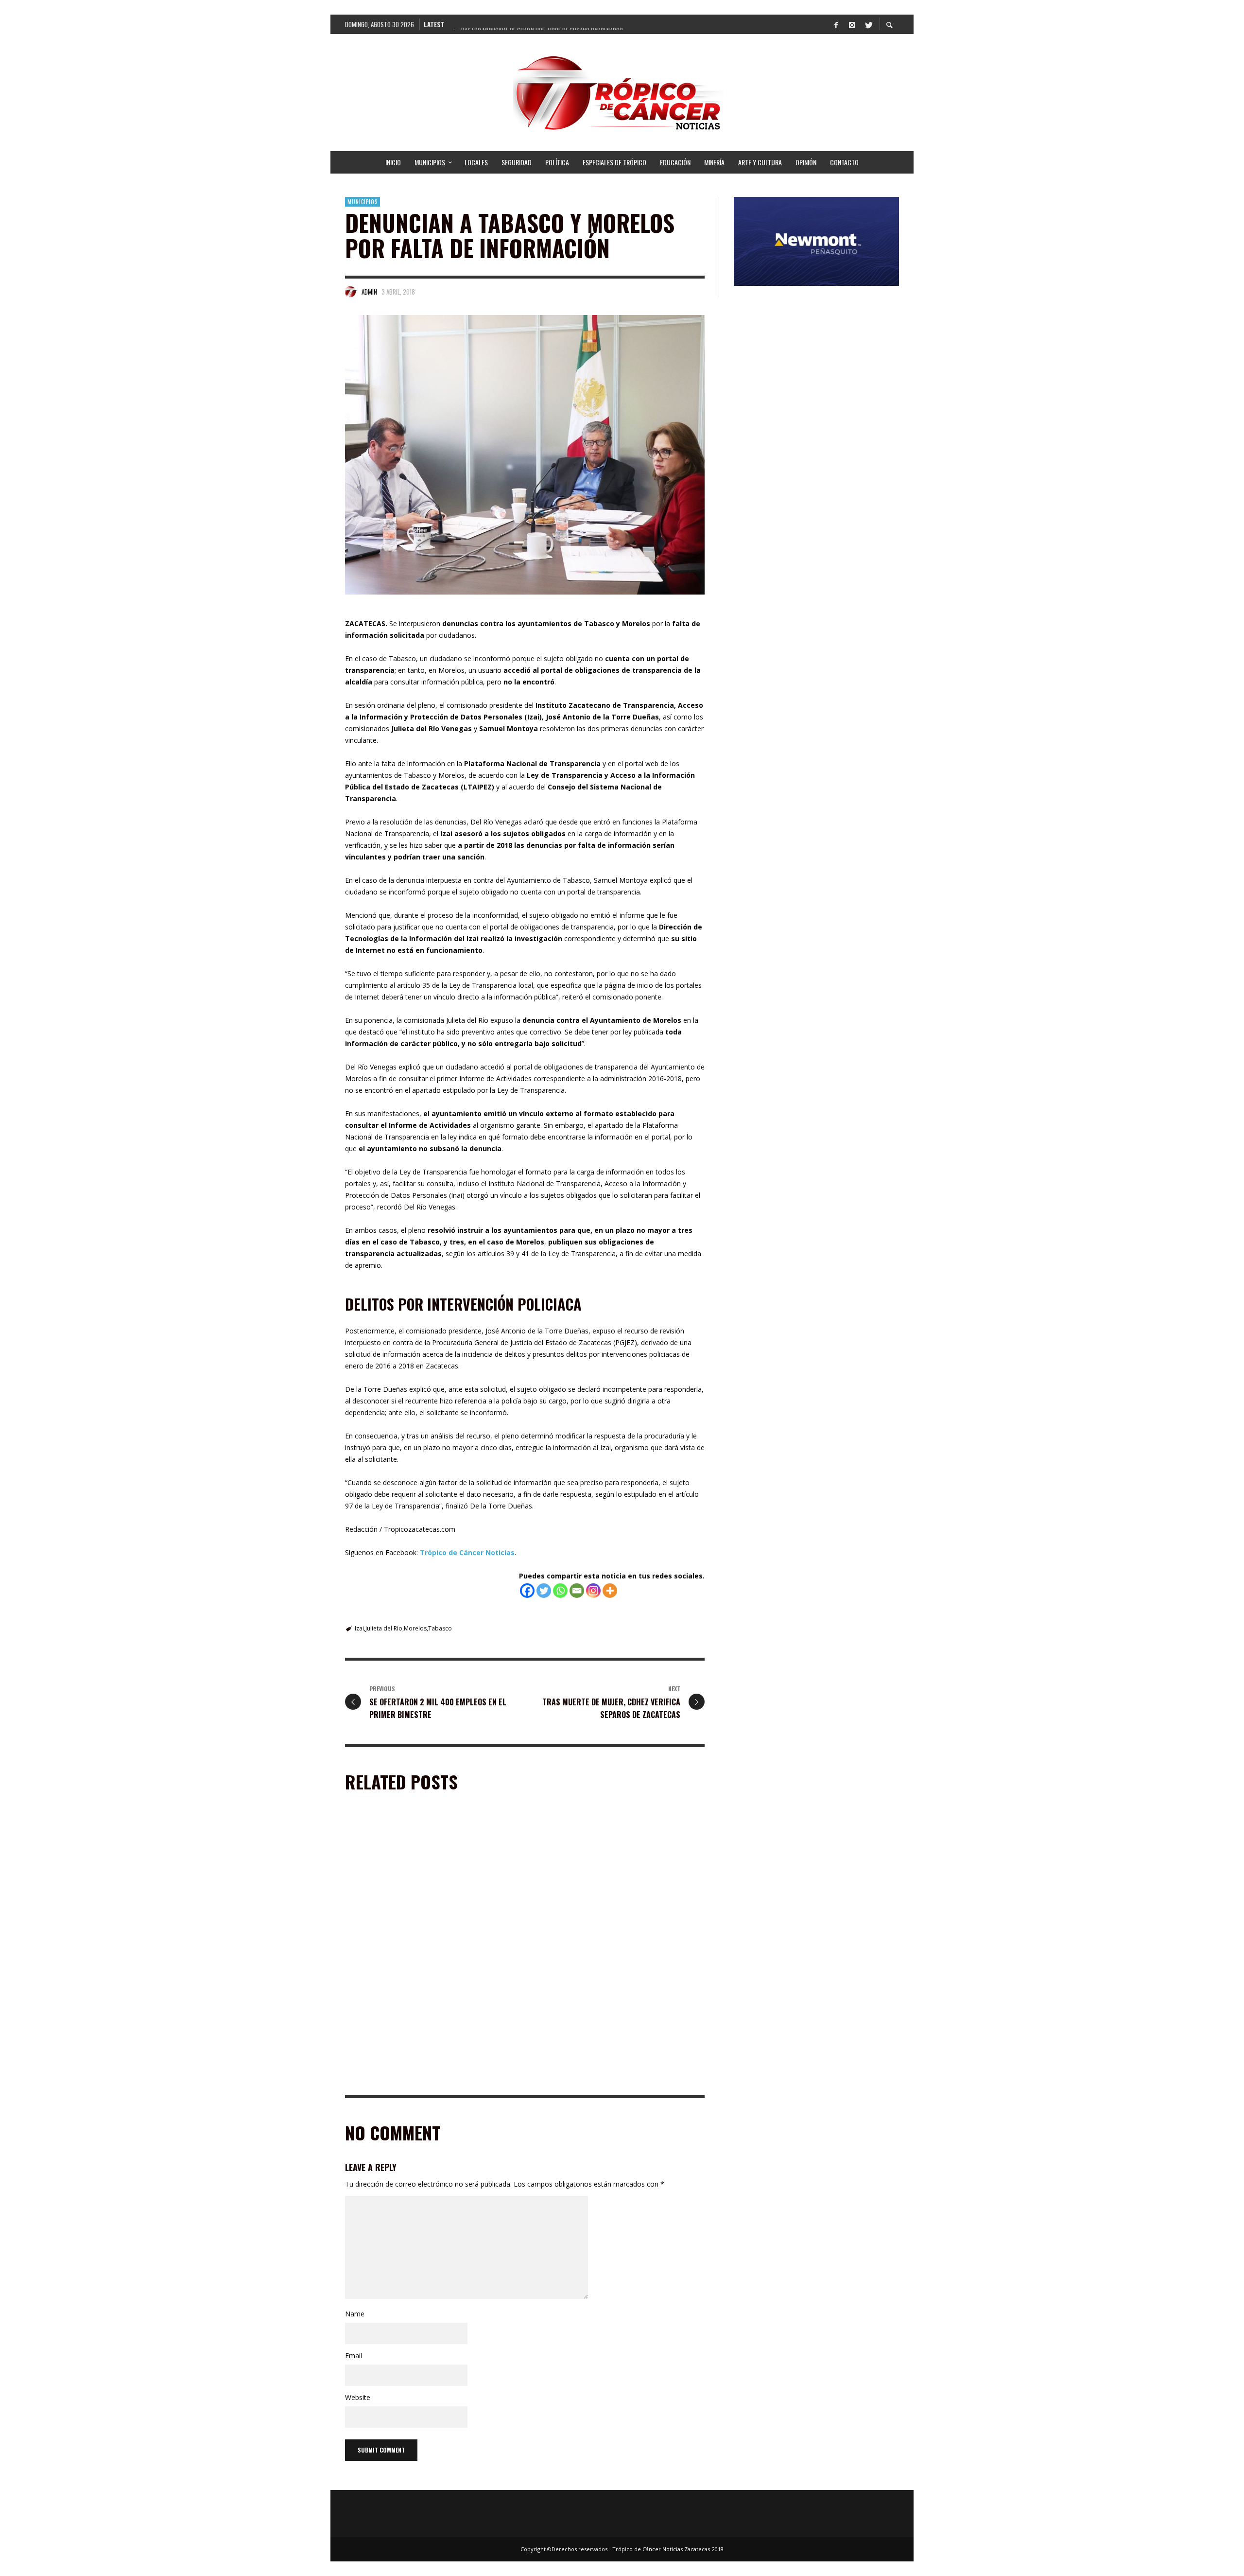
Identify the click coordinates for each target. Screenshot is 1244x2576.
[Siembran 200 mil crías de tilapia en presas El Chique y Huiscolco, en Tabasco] (416, 2018)
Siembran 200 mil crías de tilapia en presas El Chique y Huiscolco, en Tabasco (422, 2081)
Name (355, 2314)
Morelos (415, 1628)
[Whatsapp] (560, 1591)
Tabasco (440, 1628)
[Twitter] (868, 24)
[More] (610, 1591)
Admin (369, 292)
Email (354, 2356)
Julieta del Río (384, 1628)
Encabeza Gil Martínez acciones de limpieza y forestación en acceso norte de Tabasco (606, 2081)
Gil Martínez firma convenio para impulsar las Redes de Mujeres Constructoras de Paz (610, 1945)
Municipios (363, 202)
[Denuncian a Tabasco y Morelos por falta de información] (525, 455)
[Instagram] (852, 24)
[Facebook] (836, 24)
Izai (359, 1628)
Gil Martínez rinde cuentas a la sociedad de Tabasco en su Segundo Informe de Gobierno (418, 1945)
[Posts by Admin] (351, 292)
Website (358, 2397)
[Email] (577, 1591)
